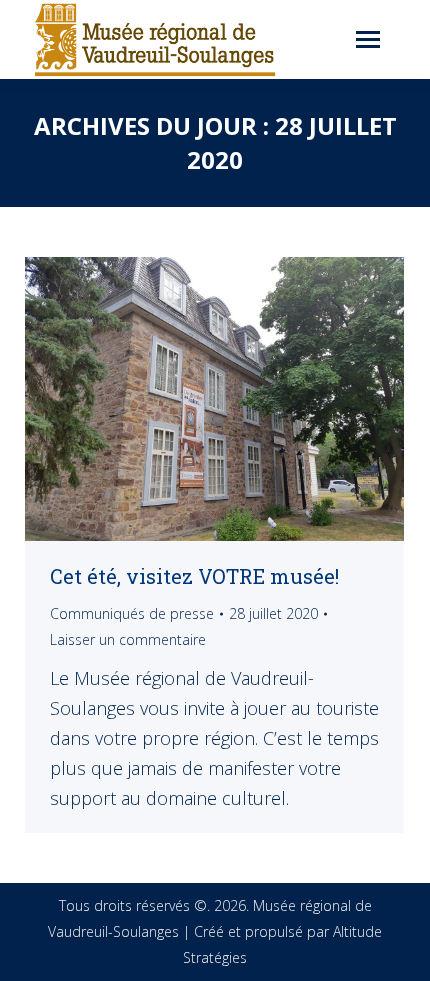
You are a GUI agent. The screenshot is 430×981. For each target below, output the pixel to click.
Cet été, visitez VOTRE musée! (194, 576)
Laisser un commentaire (128, 639)
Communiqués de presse (132, 613)
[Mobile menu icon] (368, 39)
